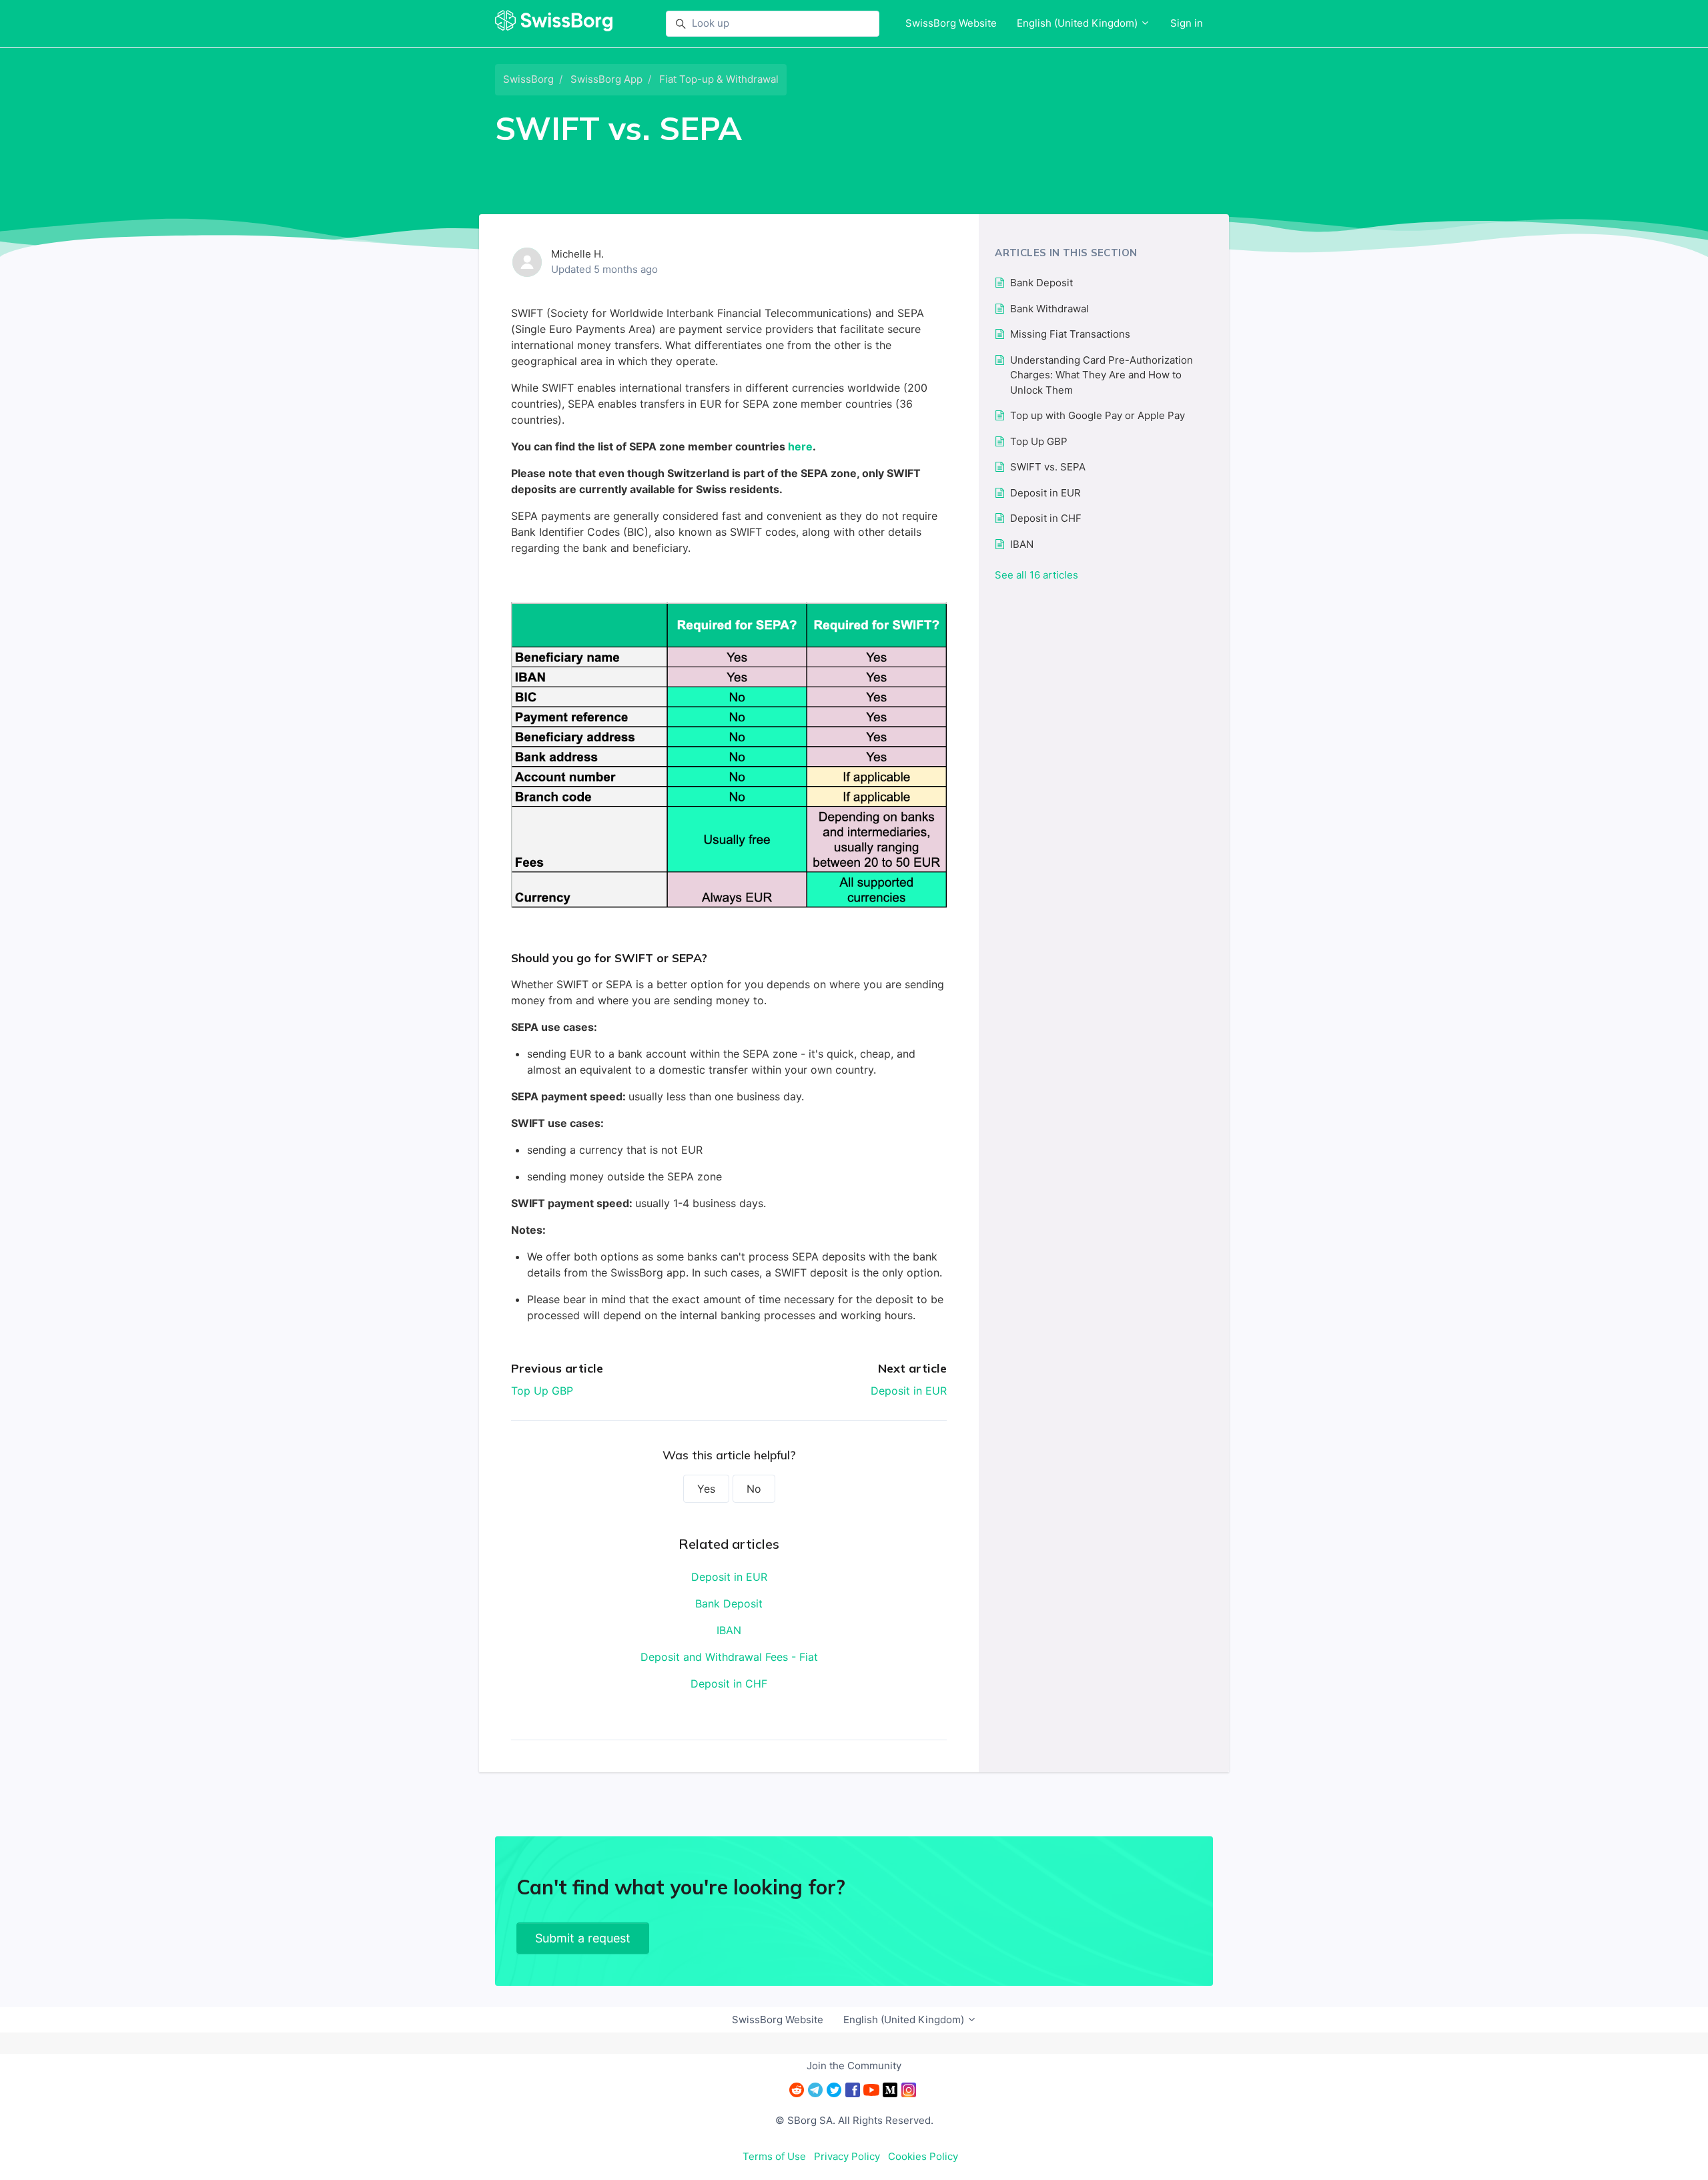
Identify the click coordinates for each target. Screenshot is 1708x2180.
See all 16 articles (1036, 575)
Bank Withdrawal (1049, 309)
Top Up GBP (542, 1391)
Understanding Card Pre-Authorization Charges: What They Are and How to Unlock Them (1102, 375)
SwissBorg (528, 79)
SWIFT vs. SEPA (1048, 467)
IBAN (729, 1630)
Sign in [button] (1187, 23)
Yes (706, 1489)
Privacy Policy (847, 2156)
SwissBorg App (606, 79)
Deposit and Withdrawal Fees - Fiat (729, 1657)
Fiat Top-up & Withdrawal (719, 79)
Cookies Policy (923, 2156)
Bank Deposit (729, 1603)
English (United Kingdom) (1079, 23)
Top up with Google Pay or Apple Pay (1098, 415)
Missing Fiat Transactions (1070, 334)
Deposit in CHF (729, 1684)
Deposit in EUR (909, 1391)
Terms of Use (774, 2156)
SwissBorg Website (951, 23)
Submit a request (583, 1938)
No (754, 1489)
